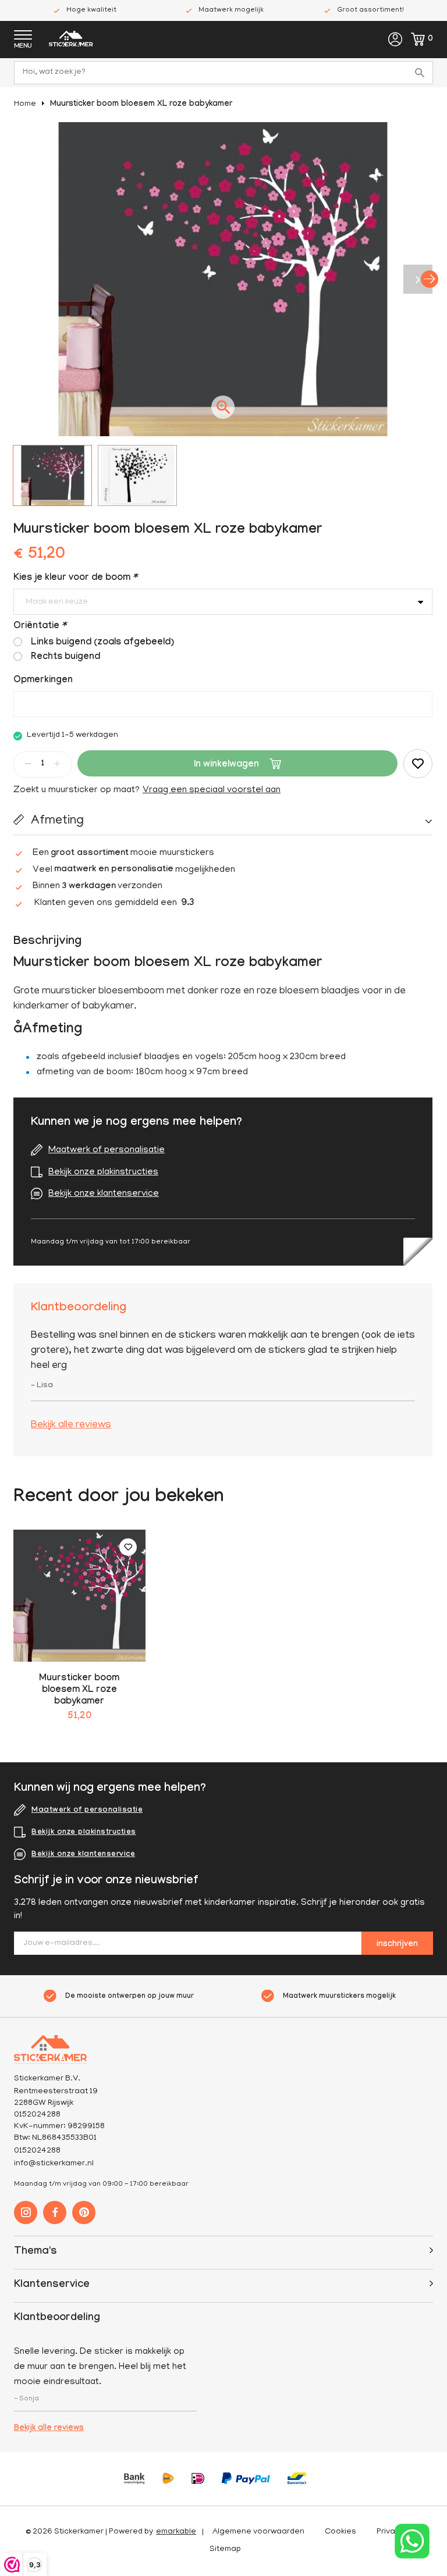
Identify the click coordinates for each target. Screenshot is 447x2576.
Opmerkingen (43, 681)
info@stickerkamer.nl (54, 2164)
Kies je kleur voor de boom (75, 578)
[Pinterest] (84, 2212)
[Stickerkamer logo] (71, 40)
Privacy (390, 2532)
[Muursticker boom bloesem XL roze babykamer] (79, 1596)
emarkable (176, 2532)
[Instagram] (26, 2212)
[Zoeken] (421, 73)
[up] (57, 764)
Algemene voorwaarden (258, 2532)
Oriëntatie (40, 627)
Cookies (340, 2532)
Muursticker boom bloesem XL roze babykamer (141, 105)
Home (25, 104)
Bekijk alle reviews (71, 1426)
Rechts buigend (65, 658)
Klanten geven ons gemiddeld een (114, 904)
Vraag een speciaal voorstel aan (212, 790)
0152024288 (37, 2151)
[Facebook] (55, 2212)
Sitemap (225, 2550)
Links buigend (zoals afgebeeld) (102, 643)
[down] (28, 764)
